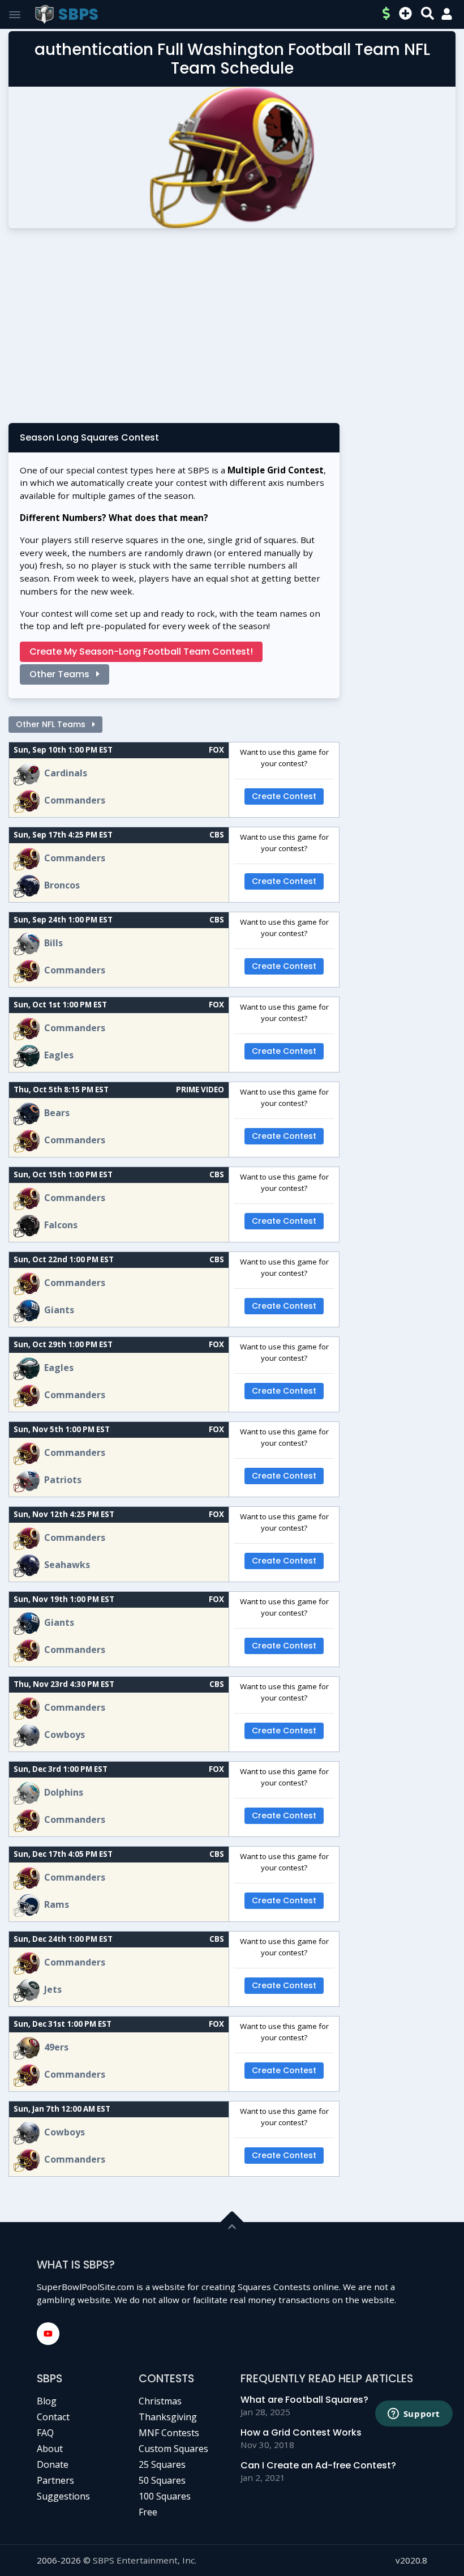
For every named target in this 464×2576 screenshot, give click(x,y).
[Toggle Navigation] (15, 15)
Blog (47, 2401)
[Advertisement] (232, 330)
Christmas (160, 2401)
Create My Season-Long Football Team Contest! (141, 652)
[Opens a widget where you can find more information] (414, 2415)
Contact (53, 2417)
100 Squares (165, 2496)
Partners (55, 2480)
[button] (447, 14)
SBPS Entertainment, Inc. (145, 2560)
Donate (53, 2464)
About (50, 2449)
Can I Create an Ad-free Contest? (318, 2465)
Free (148, 2512)
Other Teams (61, 674)
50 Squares (162, 2480)
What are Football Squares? (304, 2400)
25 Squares (162, 2464)
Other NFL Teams (52, 724)
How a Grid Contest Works (301, 2432)
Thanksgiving (168, 2417)
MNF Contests (169, 2433)
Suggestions (63, 2496)
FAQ (45, 2433)
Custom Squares (173, 2449)
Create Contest (284, 796)
